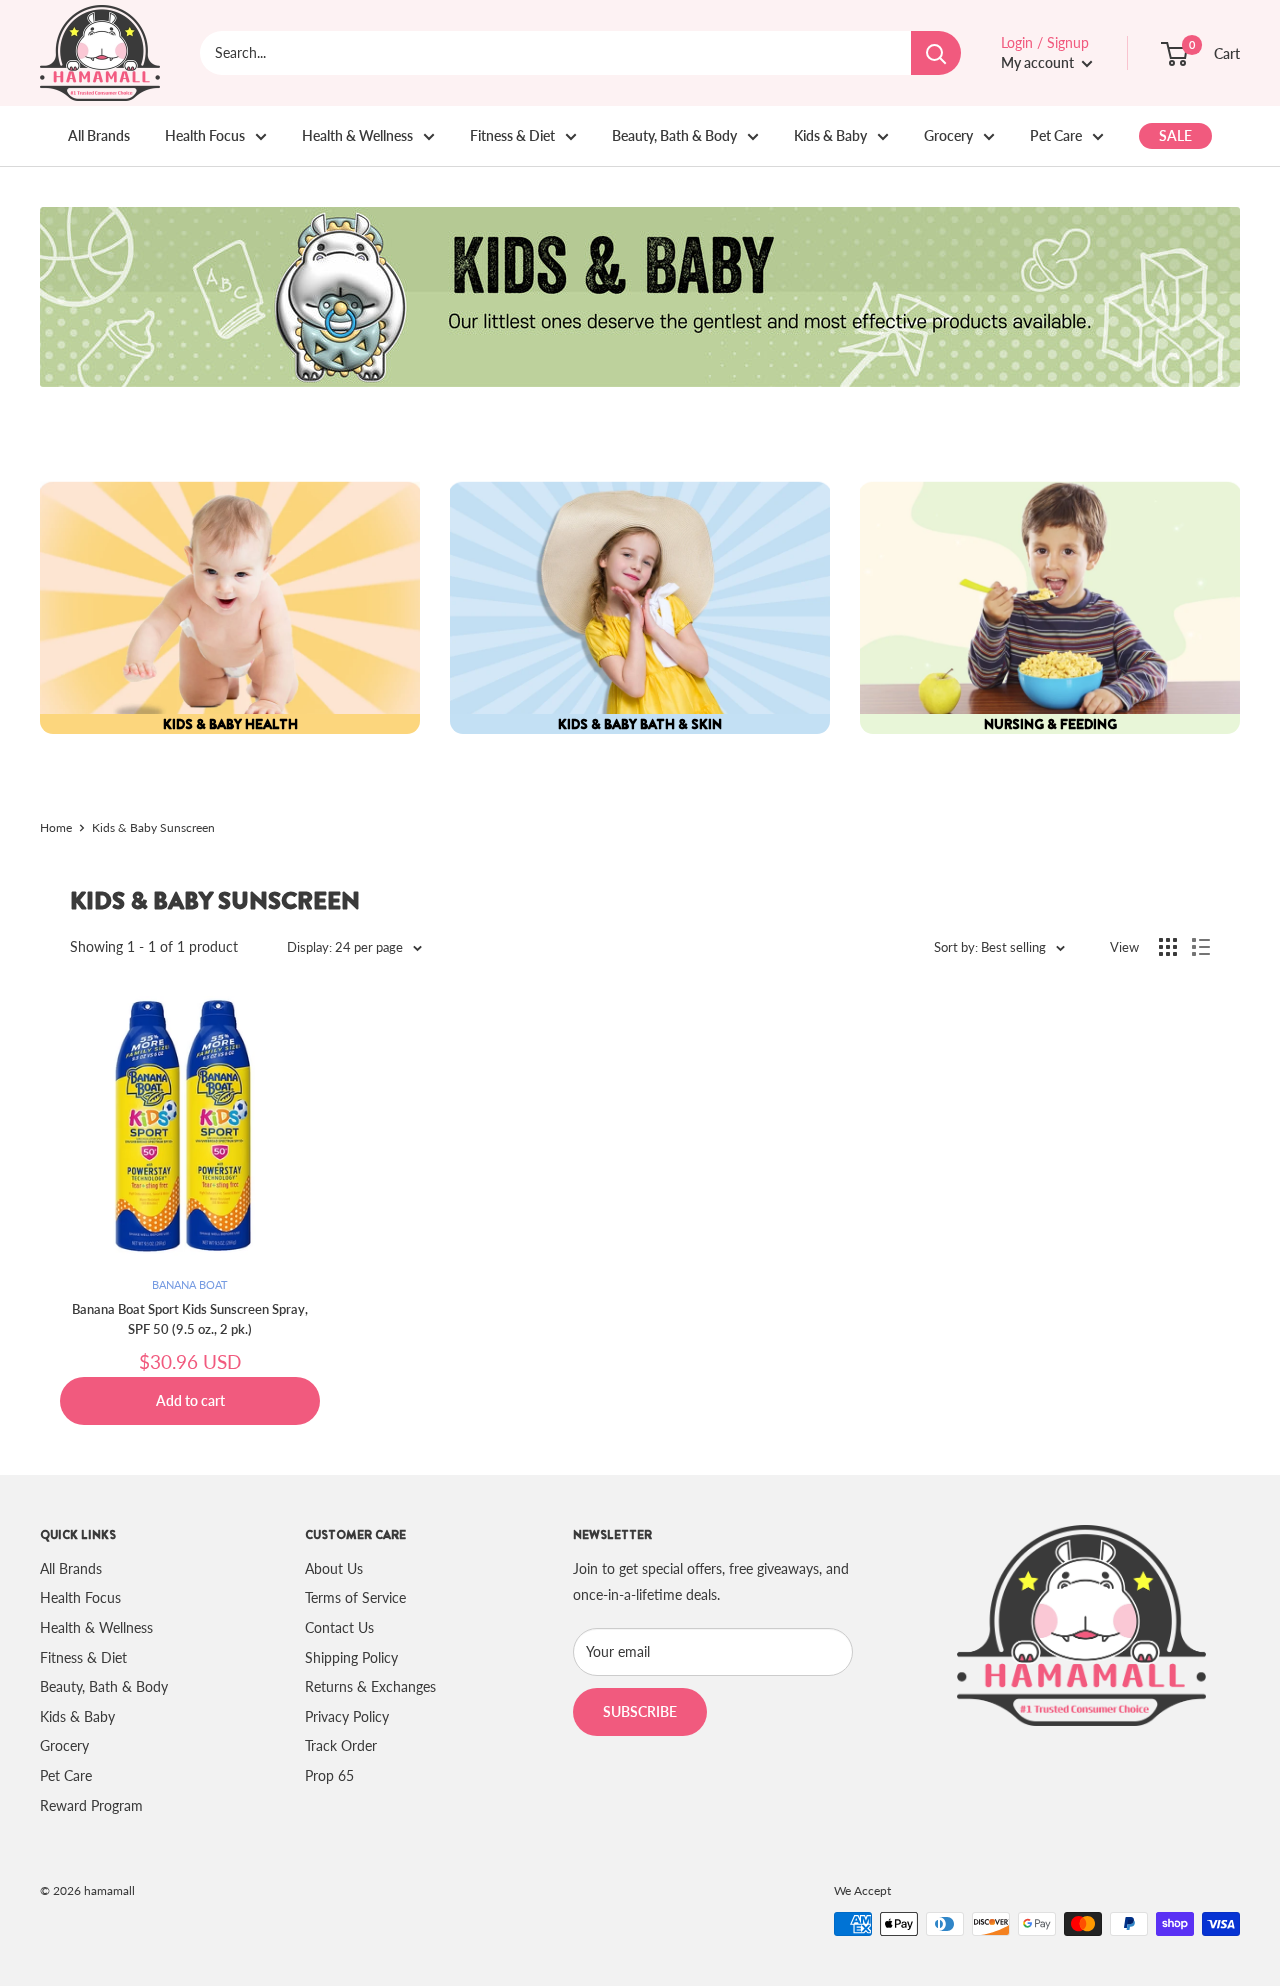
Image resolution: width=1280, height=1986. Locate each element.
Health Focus (205, 135)
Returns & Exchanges (370, 1686)
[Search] (936, 53)
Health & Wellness (357, 135)
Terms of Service (355, 1597)
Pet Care (1056, 135)
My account (1039, 62)
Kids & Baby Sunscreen (153, 827)
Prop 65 (329, 1775)
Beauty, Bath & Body (674, 135)
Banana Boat (190, 1284)
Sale (1175, 135)
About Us (334, 1568)
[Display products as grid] (1168, 947)
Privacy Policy (347, 1716)
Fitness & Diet (512, 135)
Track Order (341, 1745)
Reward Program (91, 1805)
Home (56, 827)
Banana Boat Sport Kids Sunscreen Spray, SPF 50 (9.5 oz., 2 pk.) (190, 1319)
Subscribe (640, 1711)
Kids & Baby (830, 135)
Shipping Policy (351, 1657)
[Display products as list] (1201, 947)
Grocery (948, 135)
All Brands (99, 135)
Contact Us (339, 1627)
